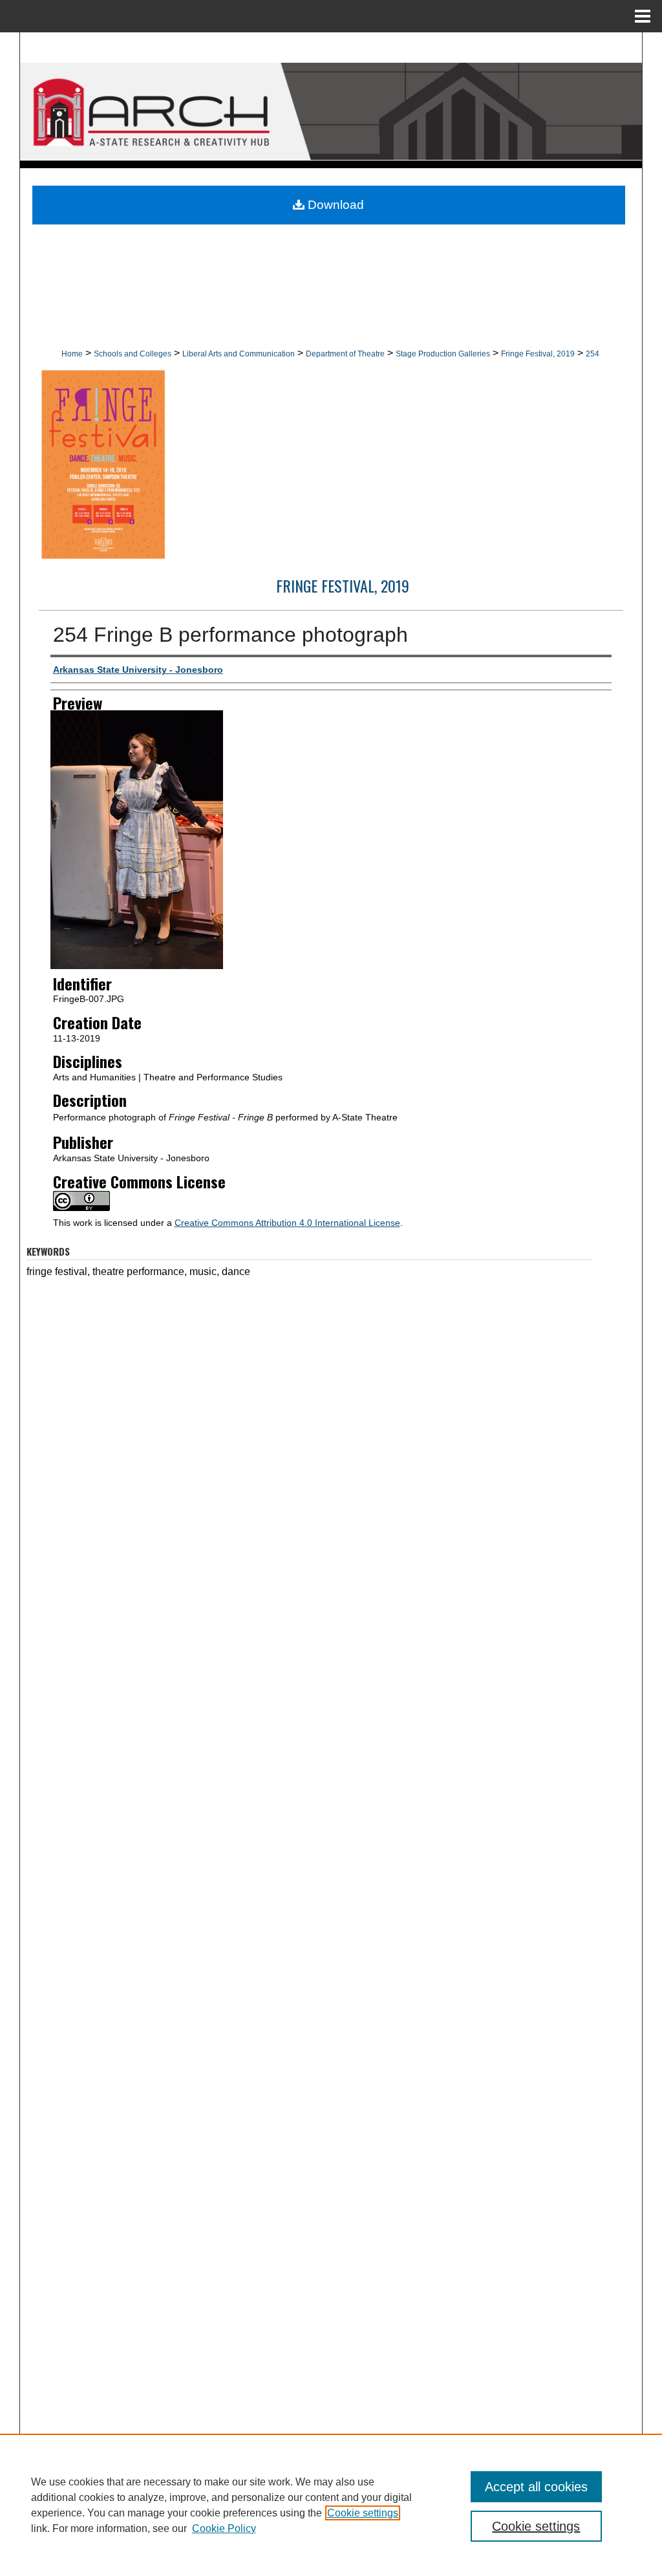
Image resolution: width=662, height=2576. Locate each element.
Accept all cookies (536, 2487)
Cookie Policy (224, 2528)
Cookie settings (363, 2513)
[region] (331, 2505)
